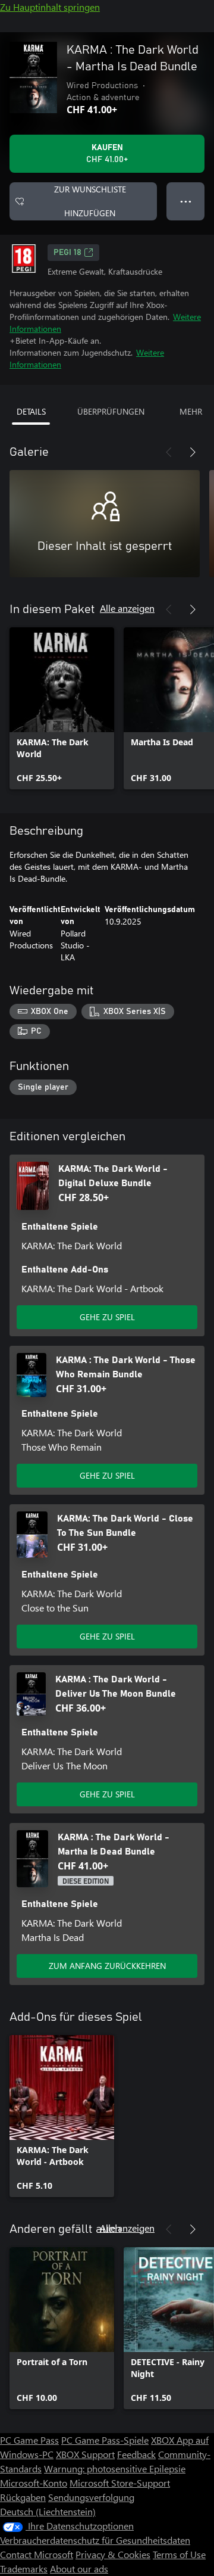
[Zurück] (169, 452)
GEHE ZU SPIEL (107, 1317)
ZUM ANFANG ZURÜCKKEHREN (107, 1966)
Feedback (136, 2454)
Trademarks (24, 2569)
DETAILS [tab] (31, 411)
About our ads (79, 2569)
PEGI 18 (67, 253)
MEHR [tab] (191, 411)
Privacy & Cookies (113, 2554)
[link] (62, 708)
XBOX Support (85, 2454)
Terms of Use (179, 2554)
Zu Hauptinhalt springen (50, 7)
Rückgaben (23, 2497)
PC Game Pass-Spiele (105, 2440)
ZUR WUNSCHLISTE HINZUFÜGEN (90, 201)
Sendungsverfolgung (91, 2497)
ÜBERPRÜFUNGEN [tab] (111, 411)
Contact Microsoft (37, 2554)
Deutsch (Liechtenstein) (48, 2511)
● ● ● (186, 201)
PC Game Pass (29, 2440)
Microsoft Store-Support (120, 2483)
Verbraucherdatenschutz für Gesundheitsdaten (95, 2540)
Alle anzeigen (127, 608)
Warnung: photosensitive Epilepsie (115, 2468)
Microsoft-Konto (34, 2483)
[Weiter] (193, 452)
